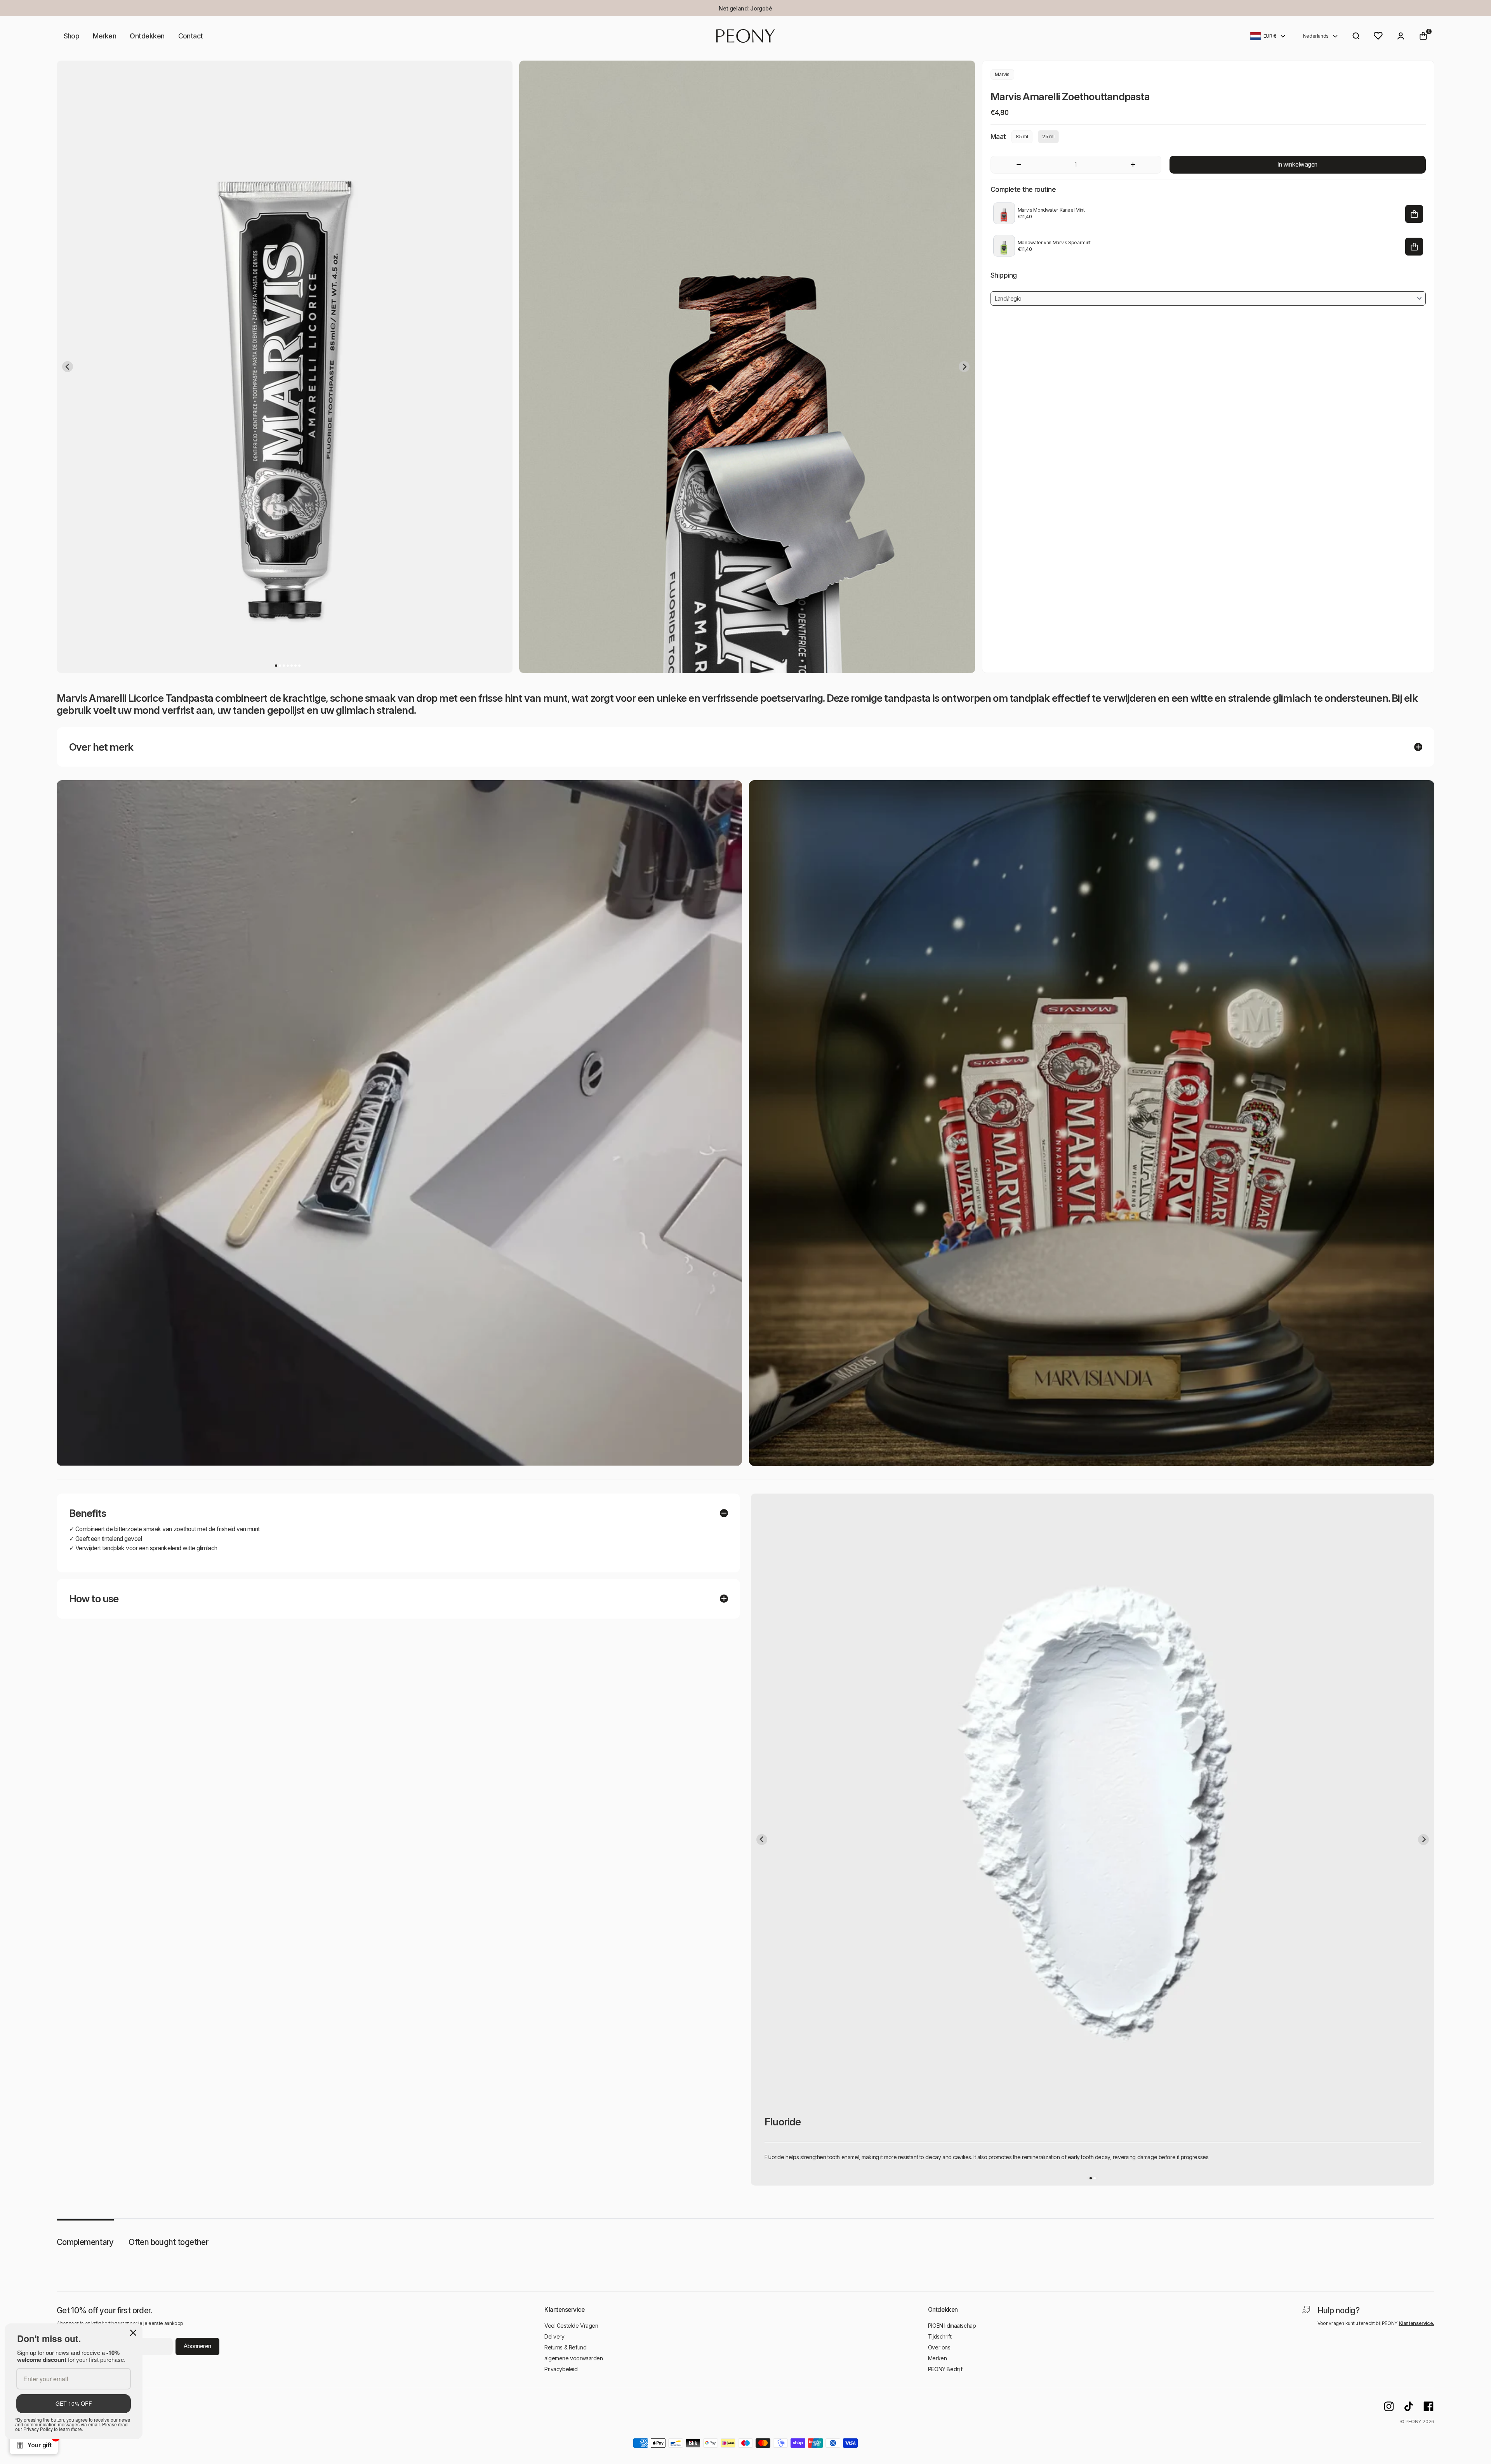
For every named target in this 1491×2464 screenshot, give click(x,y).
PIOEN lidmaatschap (952, 2326)
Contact (191, 36)
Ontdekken (147, 36)
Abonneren (197, 2346)
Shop (72, 36)
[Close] (133, 2333)
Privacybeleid (561, 2369)
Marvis (1002, 74)
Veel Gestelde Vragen (571, 2326)
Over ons (939, 2347)
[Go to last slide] (68, 367)
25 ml (1048, 137)
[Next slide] (964, 367)
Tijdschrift (940, 2336)
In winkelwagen (1298, 164)
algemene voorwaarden (574, 2358)
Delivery (554, 2336)
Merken (104, 36)
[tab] (276, 666)
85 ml (1022, 137)
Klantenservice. (1417, 2323)
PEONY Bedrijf (945, 2369)
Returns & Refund (565, 2347)
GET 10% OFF (74, 2403)
